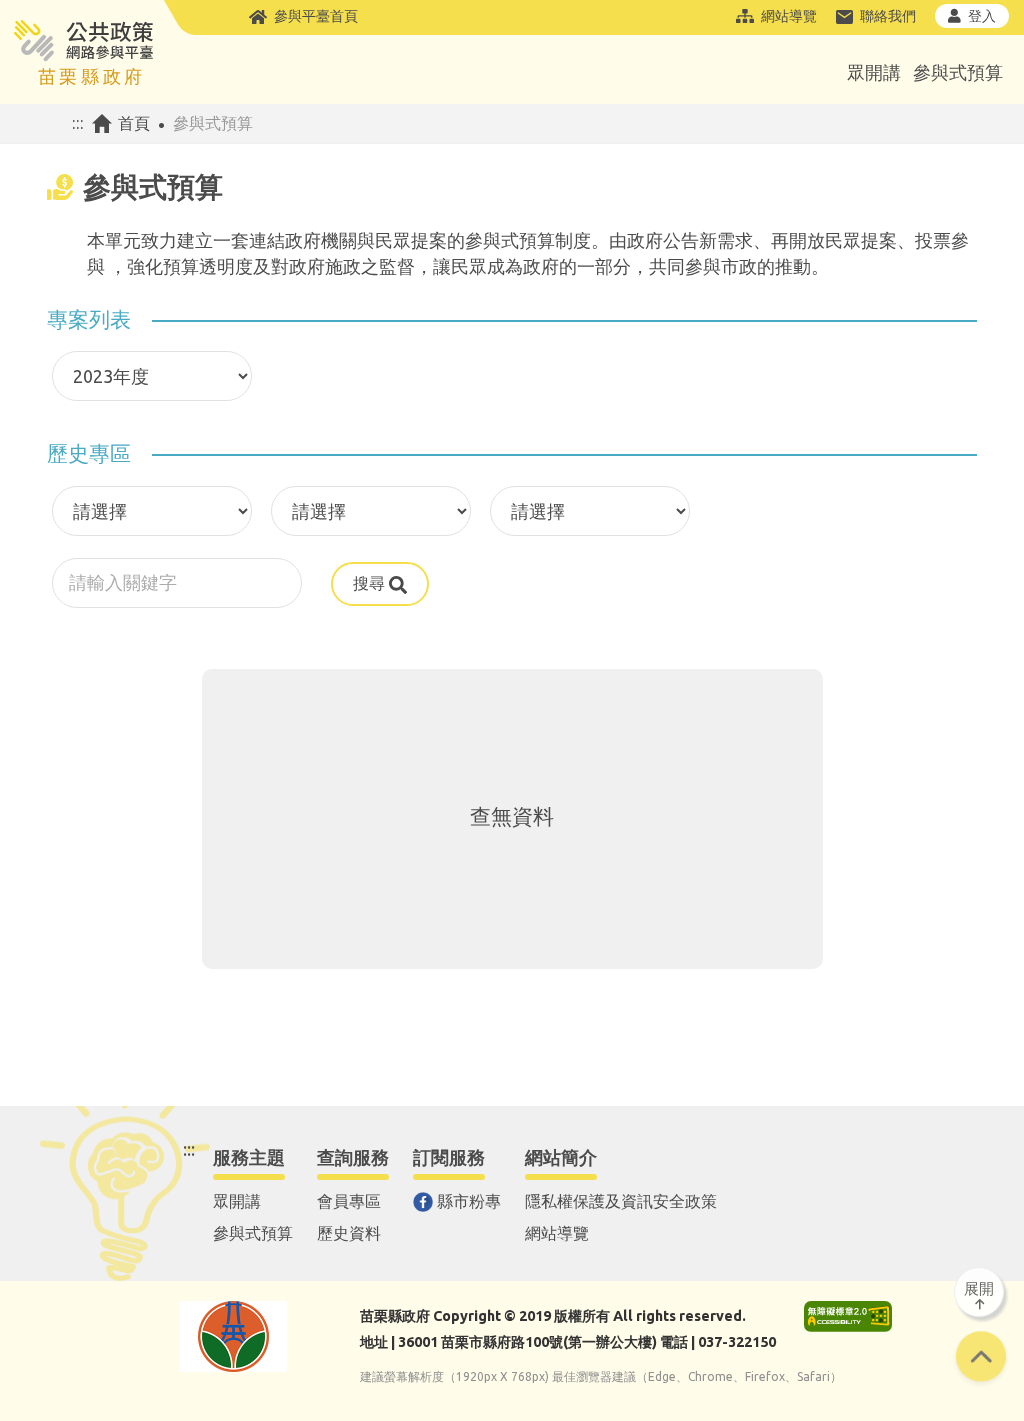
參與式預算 (958, 72)
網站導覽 (789, 16)
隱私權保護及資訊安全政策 (621, 1201)
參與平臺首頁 (316, 16)
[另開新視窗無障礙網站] (848, 1316)
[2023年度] (147, 380)
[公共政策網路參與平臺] (83, 52)
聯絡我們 (888, 16)
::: (78, 123)
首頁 (134, 123)
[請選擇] (147, 515)
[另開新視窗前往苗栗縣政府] (233, 1336)
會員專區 (349, 1201)
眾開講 (874, 72)
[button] (981, 1359)
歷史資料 (349, 1233)
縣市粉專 (469, 1201)
